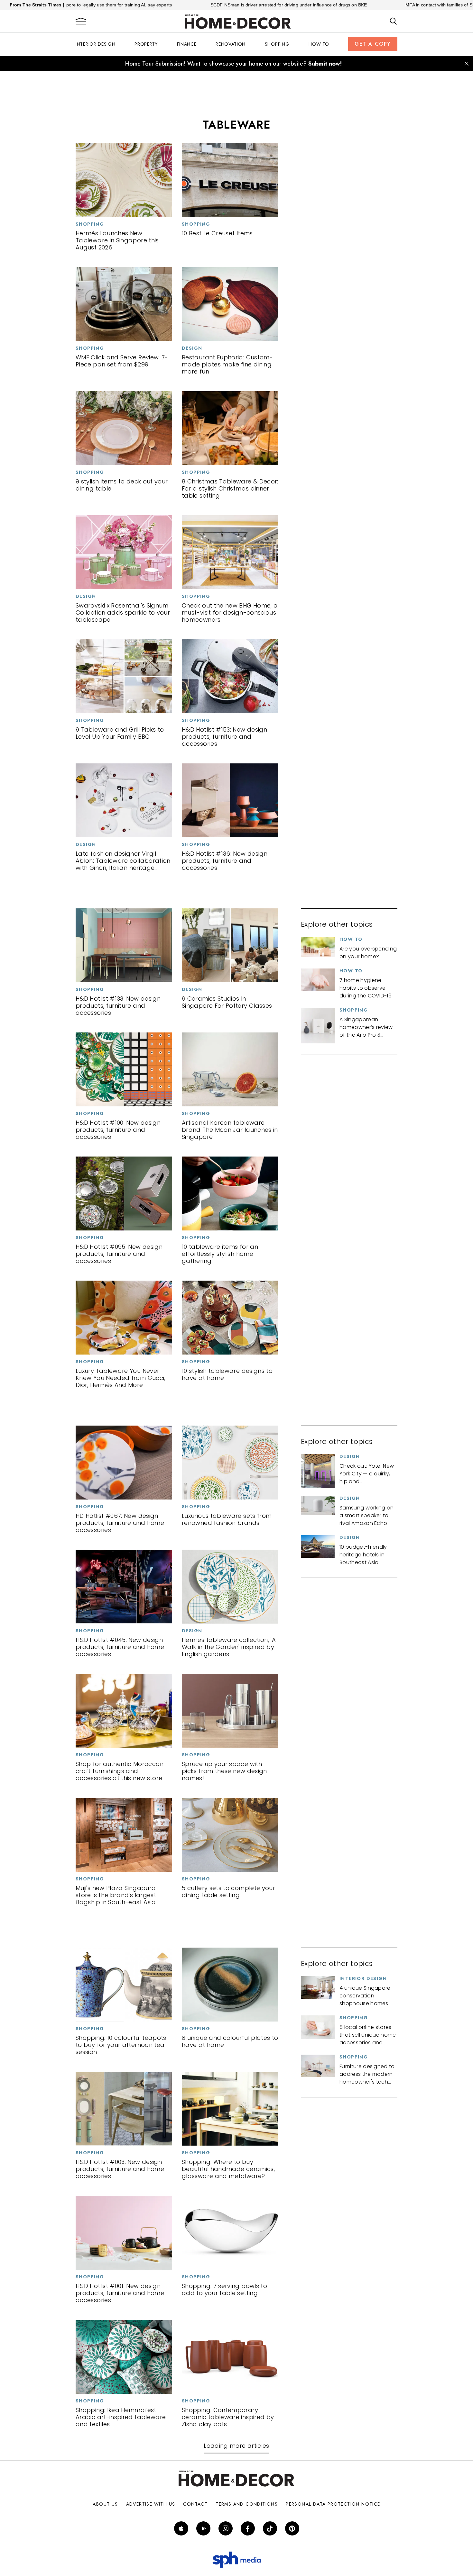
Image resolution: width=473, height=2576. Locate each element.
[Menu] (81, 22)
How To (319, 44)
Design (192, 348)
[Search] (393, 22)
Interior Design (96, 44)
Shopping (277, 44)
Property (146, 44)
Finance (187, 44)
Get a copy (373, 44)
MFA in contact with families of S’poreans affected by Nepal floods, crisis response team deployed (357, 5)
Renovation (231, 44)
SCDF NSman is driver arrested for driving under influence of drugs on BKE (139, 5)
